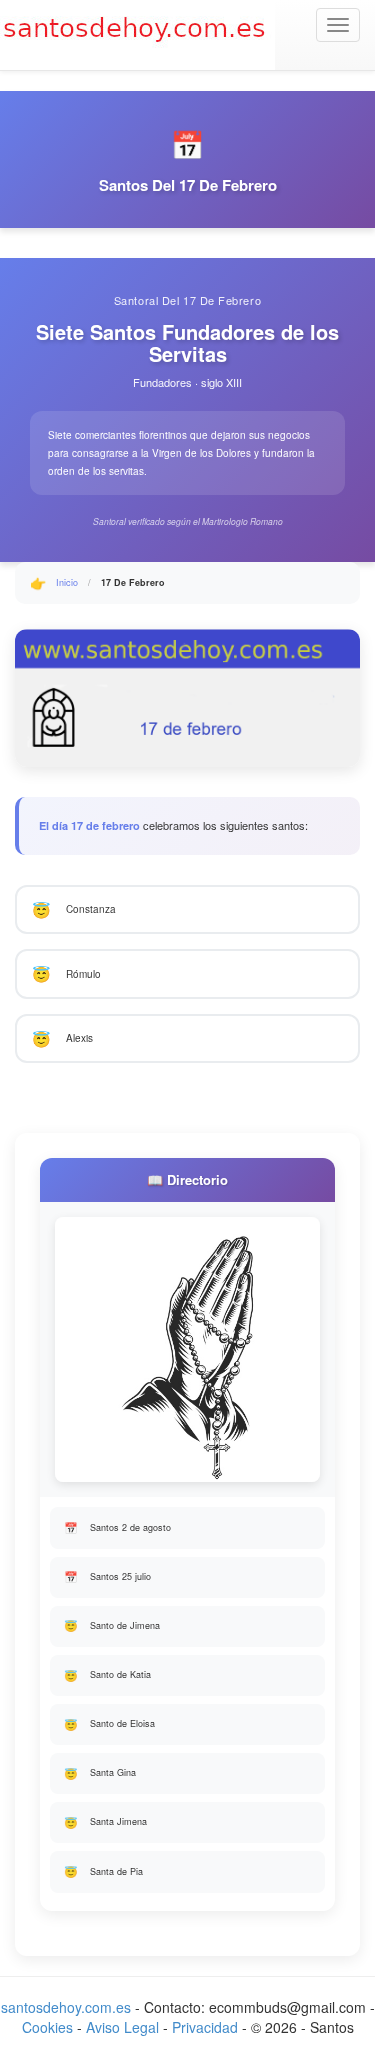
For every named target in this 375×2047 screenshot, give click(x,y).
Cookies (47, 2027)
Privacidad (205, 2027)
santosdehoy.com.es (66, 2007)
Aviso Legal (122, 2027)
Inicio (67, 583)
